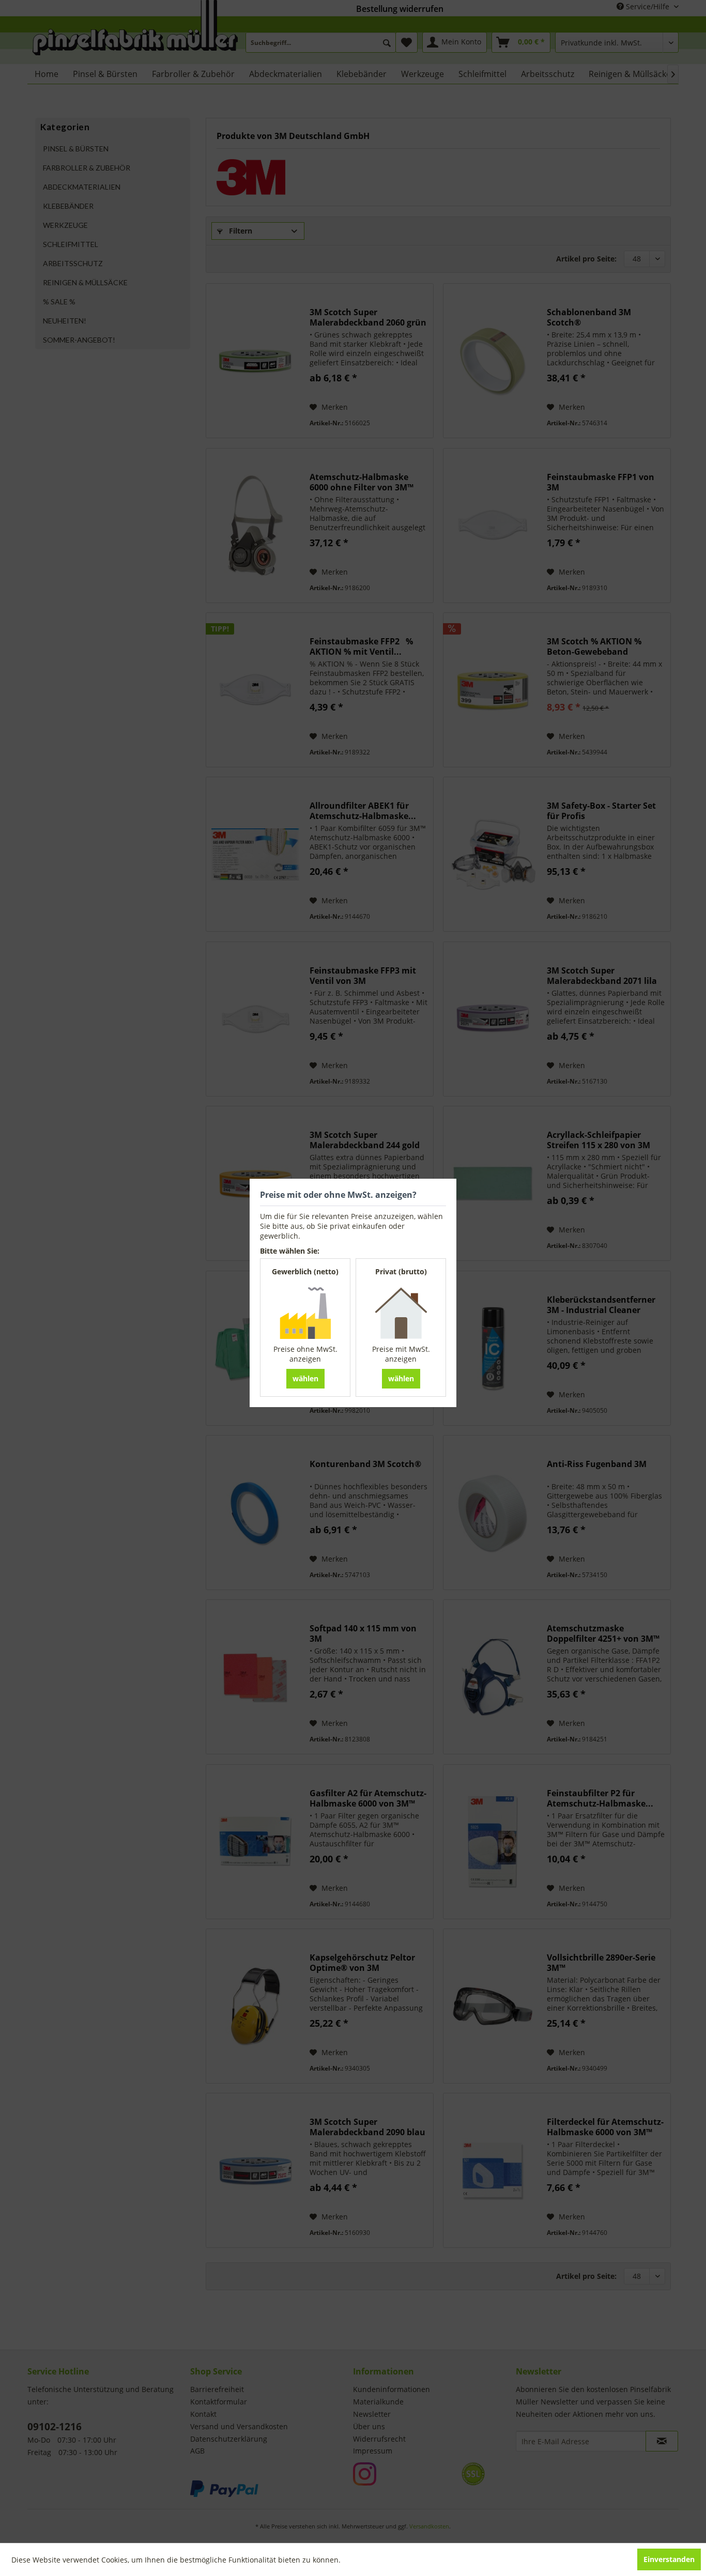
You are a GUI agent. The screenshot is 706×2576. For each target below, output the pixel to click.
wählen (305, 1378)
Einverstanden (669, 2559)
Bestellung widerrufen (400, 9)
